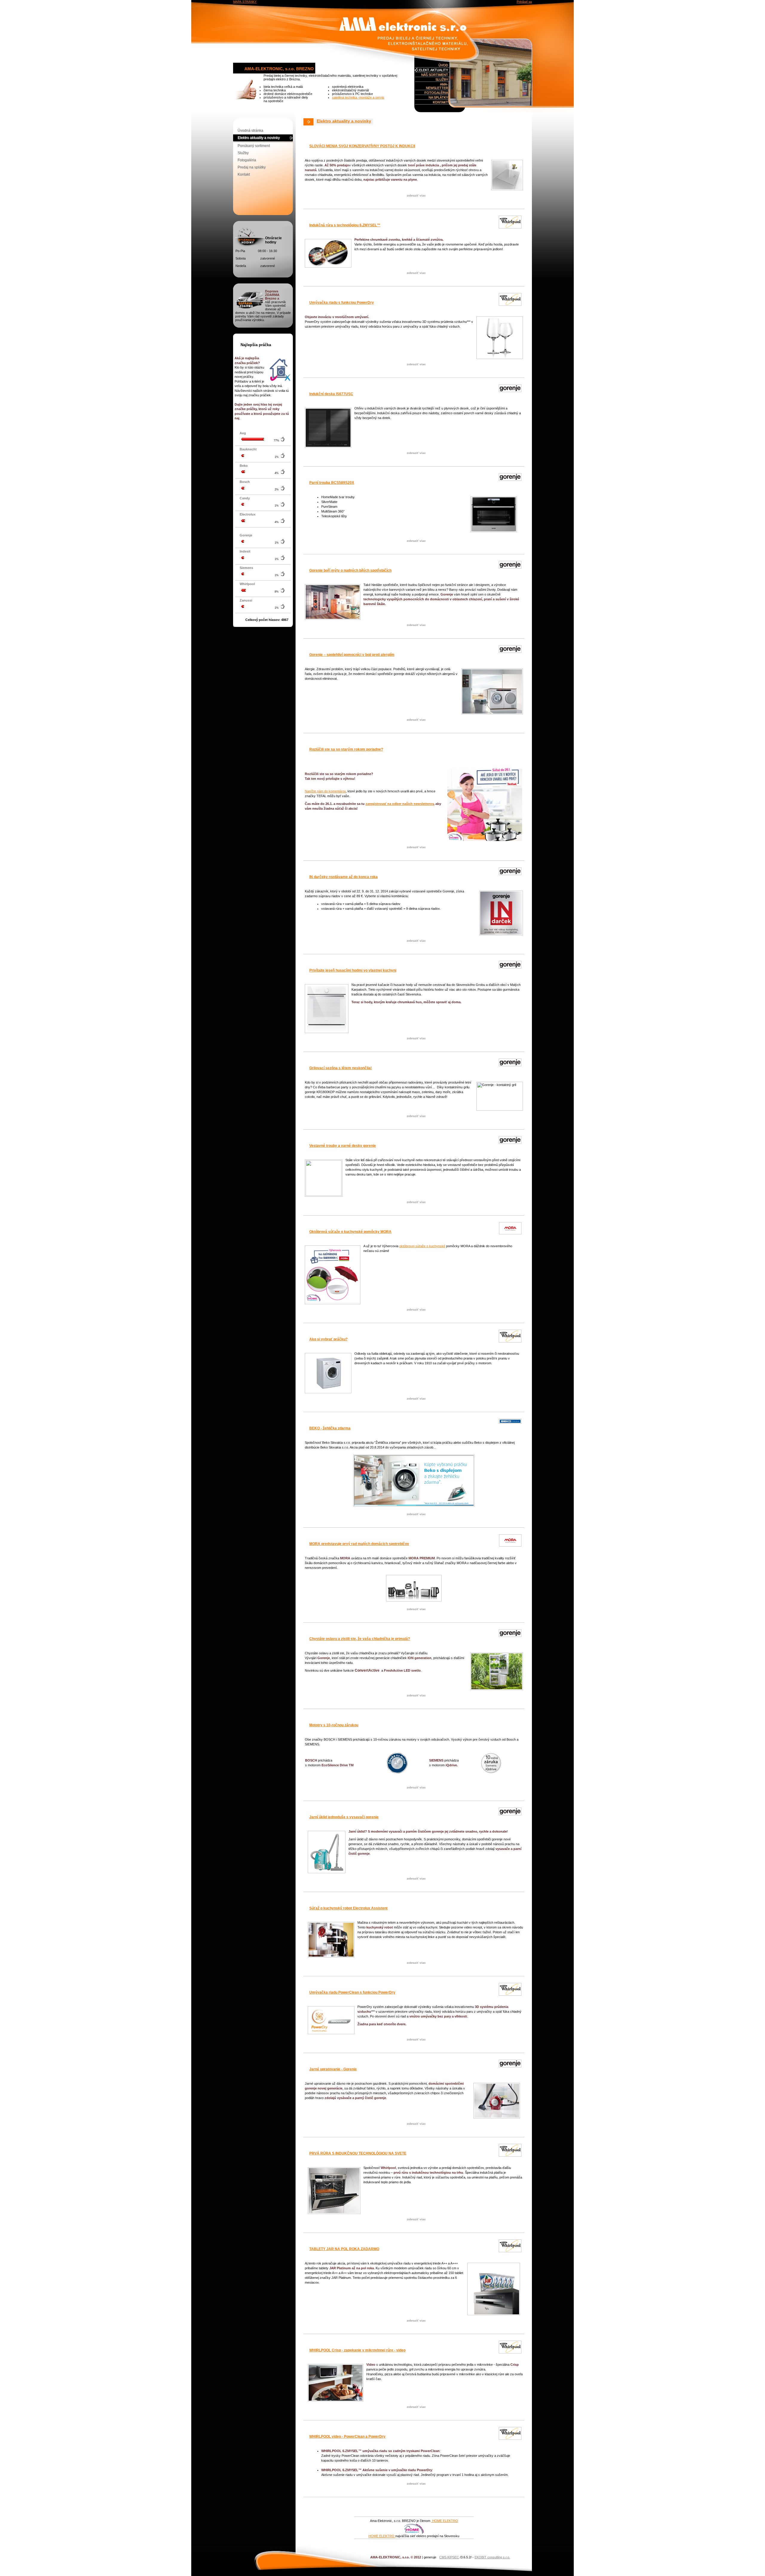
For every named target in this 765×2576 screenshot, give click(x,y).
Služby (442, 79)
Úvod (443, 65)
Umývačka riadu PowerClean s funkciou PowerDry (352, 1992)
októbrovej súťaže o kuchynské (422, 1246)
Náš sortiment (434, 75)
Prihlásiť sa (524, 2)
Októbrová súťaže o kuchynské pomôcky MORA (350, 1232)
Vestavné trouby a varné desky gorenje (343, 1146)
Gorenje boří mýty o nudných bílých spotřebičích (350, 570)
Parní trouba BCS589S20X (332, 483)
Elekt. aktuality (433, 70)
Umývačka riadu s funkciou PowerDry (342, 303)
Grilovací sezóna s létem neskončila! (341, 1068)
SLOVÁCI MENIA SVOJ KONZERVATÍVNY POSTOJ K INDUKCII (362, 146)
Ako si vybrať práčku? (328, 1339)
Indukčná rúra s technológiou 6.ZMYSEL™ (345, 225)
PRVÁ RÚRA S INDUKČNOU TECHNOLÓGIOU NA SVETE (358, 2153)
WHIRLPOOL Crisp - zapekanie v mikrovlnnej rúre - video (357, 2350)
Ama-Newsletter (437, 86)
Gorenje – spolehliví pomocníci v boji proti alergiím (352, 655)
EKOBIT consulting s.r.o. (492, 2557)
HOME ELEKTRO (445, 2521)
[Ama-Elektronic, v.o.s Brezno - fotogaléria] (490, 73)
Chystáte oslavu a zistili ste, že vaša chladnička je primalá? (360, 1639)
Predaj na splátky (252, 167)
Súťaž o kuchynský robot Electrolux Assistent (348, 1908)
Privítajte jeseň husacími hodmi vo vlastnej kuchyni (353, 970)
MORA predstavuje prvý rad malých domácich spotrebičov (359, 1544)
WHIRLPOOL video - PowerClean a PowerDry (347, 2437)
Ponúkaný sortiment (254, 146)
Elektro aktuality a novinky (259, 138)
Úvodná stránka (250, 131)
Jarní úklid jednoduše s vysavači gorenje (344, 1817)
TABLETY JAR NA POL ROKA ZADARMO (344, 2249)
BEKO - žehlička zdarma (330, 1428)
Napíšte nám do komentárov (325, 791)
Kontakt (440, 102)
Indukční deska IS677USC (331, 394)
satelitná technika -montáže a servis (358, 97)
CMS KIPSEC (449, 2557)
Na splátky (438, 97)
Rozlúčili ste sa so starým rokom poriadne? (346, 749)
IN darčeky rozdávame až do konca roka (344, 877)
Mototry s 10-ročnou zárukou (334, 1725)
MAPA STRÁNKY (245, 2)
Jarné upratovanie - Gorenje (333, 2069)
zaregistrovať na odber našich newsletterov (400, 804)
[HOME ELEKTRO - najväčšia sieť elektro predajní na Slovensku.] (414, 2532)
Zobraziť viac (416, 195)
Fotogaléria (436, 93)
